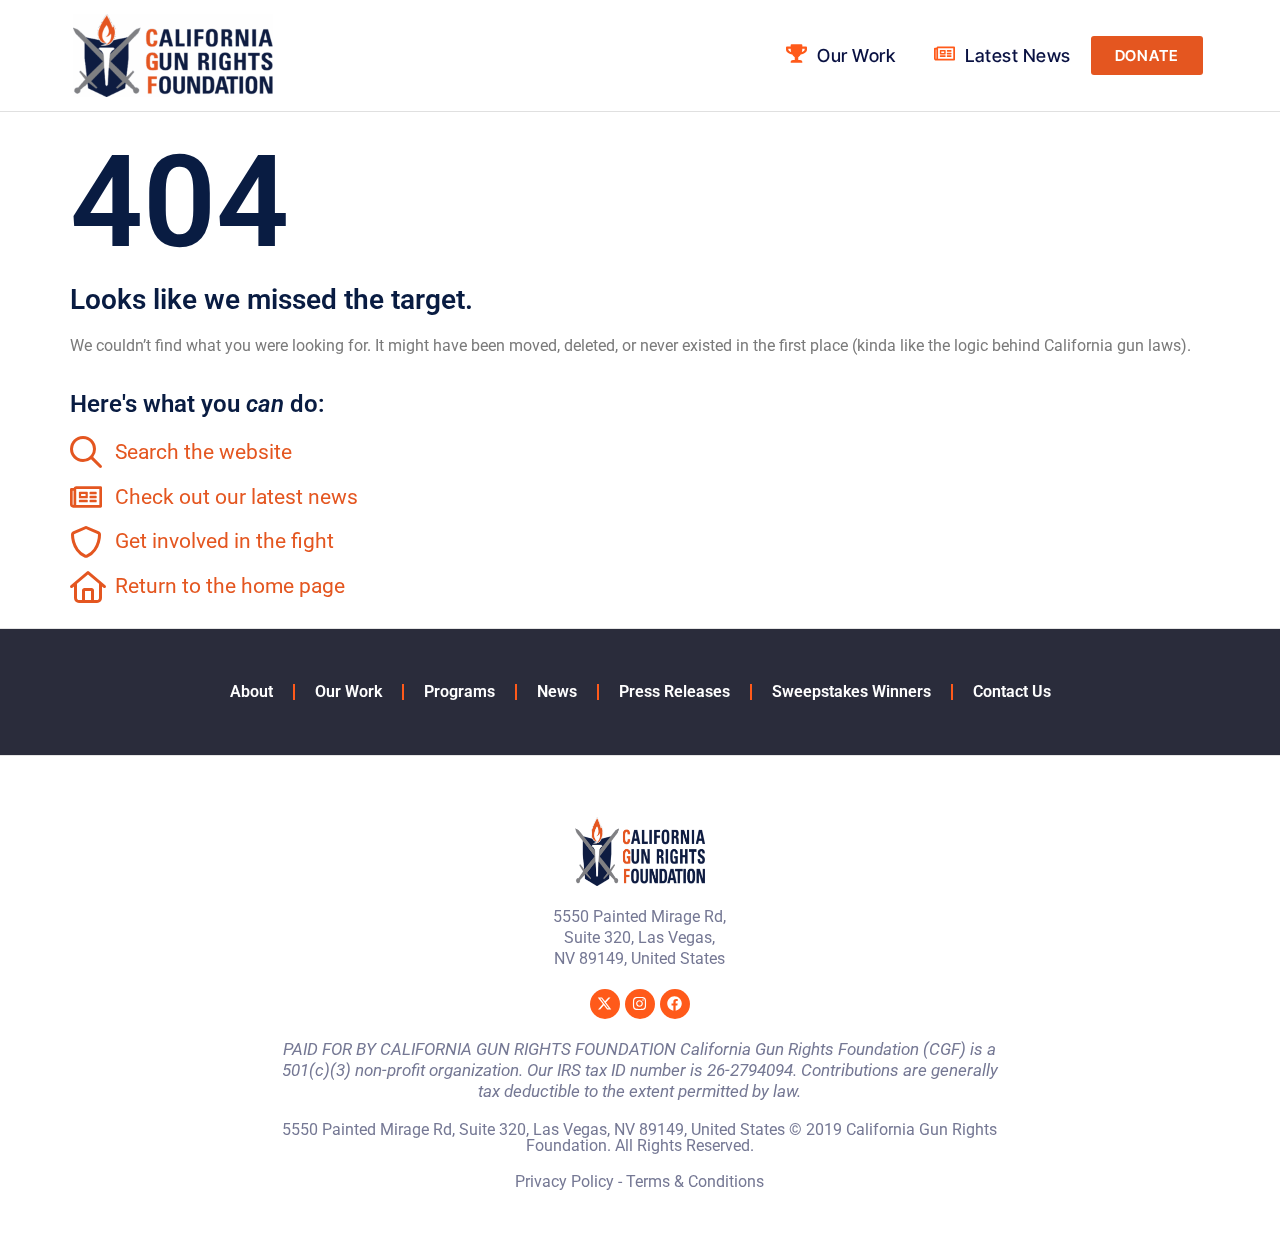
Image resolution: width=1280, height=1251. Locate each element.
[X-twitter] (605, 1004)
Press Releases (674, 691)
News (557, 691)
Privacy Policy (564, 1181)
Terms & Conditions (695, 1181)
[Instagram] (640, 1004)
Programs (459, 691)
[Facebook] (675, 1004)
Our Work (348, 691)
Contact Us (1012, 691)
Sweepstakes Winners (851, 691)
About (251, 691)
